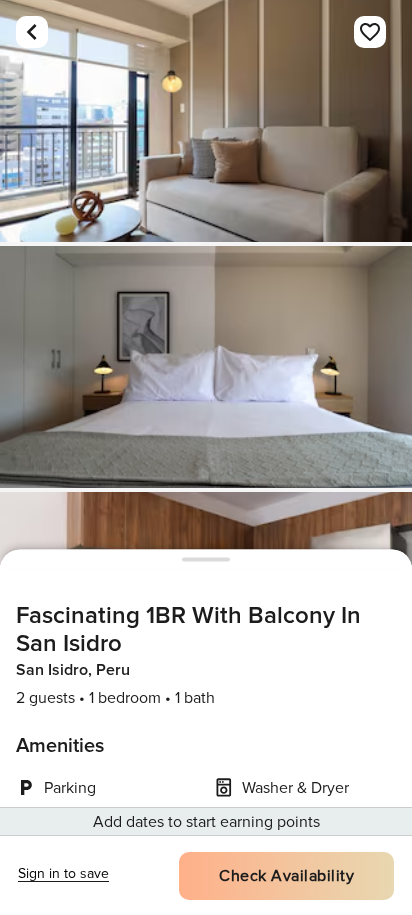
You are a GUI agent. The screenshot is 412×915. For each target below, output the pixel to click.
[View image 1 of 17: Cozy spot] (206, 121)
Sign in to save (63, 873)
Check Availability (286, 876)
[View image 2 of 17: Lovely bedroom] (206, 367)
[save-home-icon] (370, 32)
